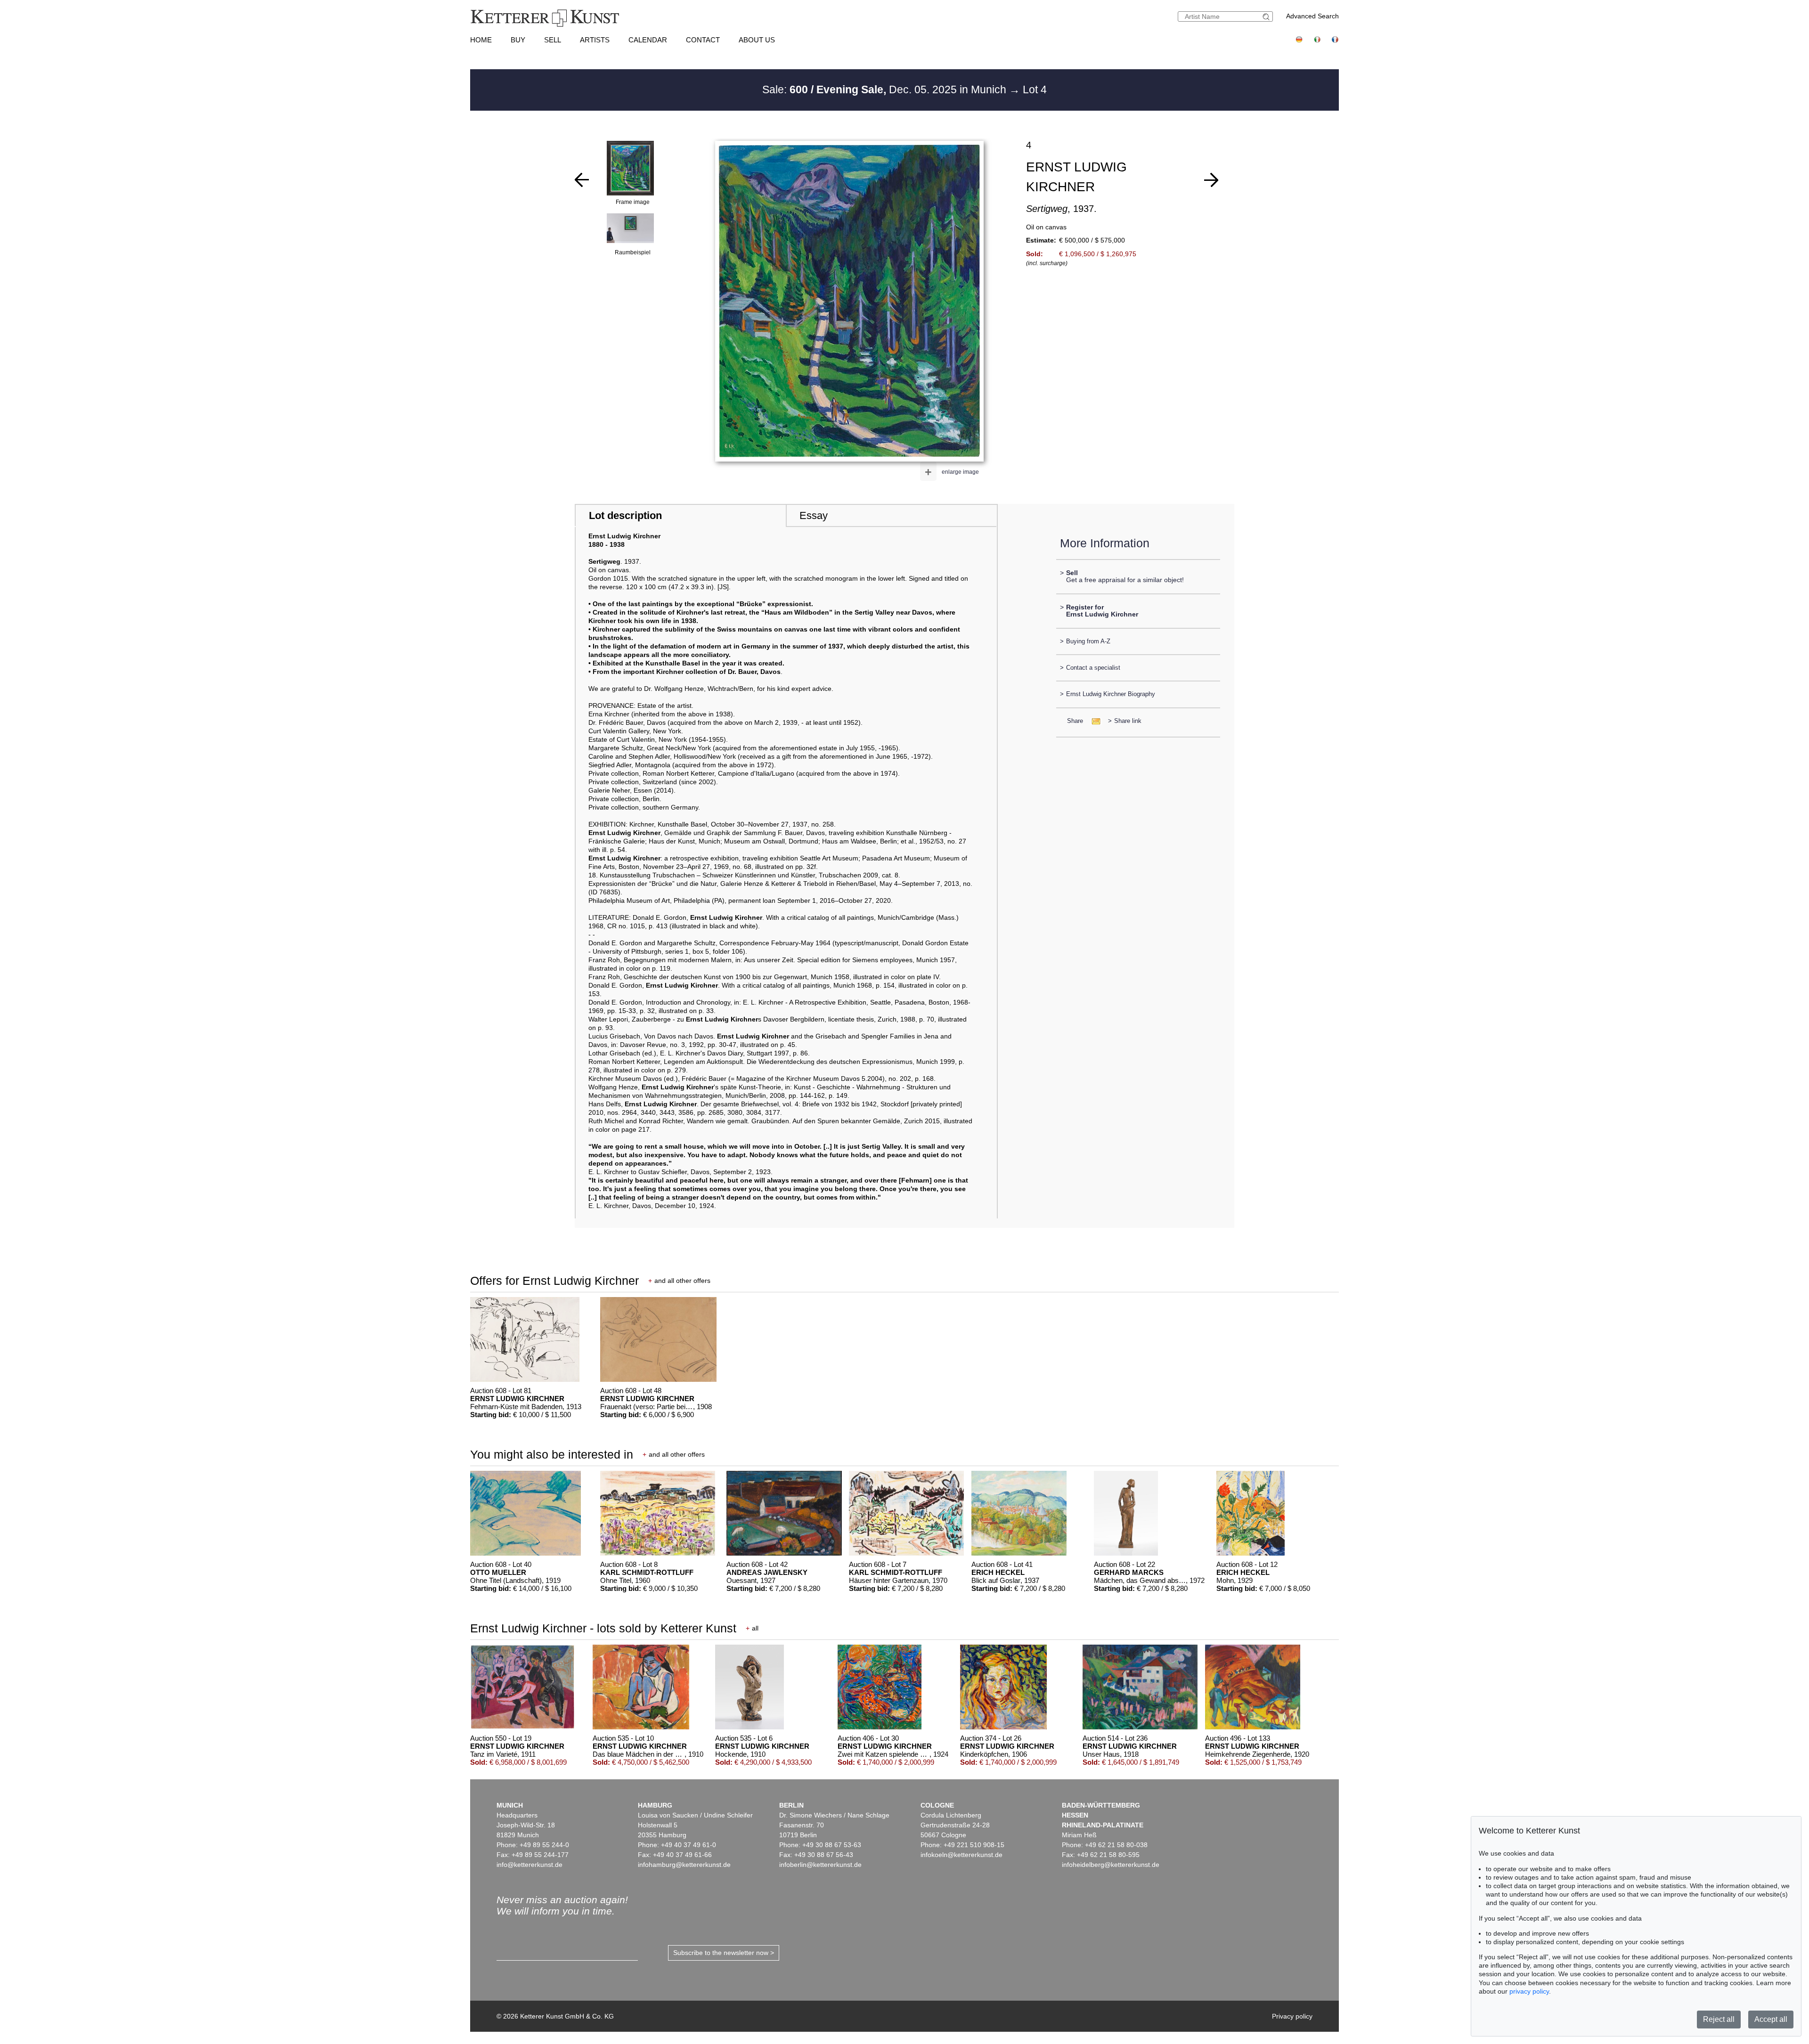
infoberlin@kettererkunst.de (820, 1865)
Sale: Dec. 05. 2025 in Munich (886, 89)
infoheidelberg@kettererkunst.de (1111, 1865)
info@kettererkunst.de (530, 1865)
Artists (595, 40)
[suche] (1267, 17)
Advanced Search (1312, 16)
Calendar (648, 40)
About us (757, 40)
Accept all (1771, 2019)
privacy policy (1529, 1991)
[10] (1211, 180)
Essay (814, 515)
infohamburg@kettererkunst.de (684, 1865)
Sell (553, 40)
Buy (518, 40)
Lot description (625, 515)
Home (481, 40)
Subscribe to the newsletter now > (724, 1953)
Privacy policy (1292, 2016)
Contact (703, 40)
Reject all (1719, 2019)
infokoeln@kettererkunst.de (962, 1855)
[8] (582, 180)
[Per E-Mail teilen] (1093, 721)
